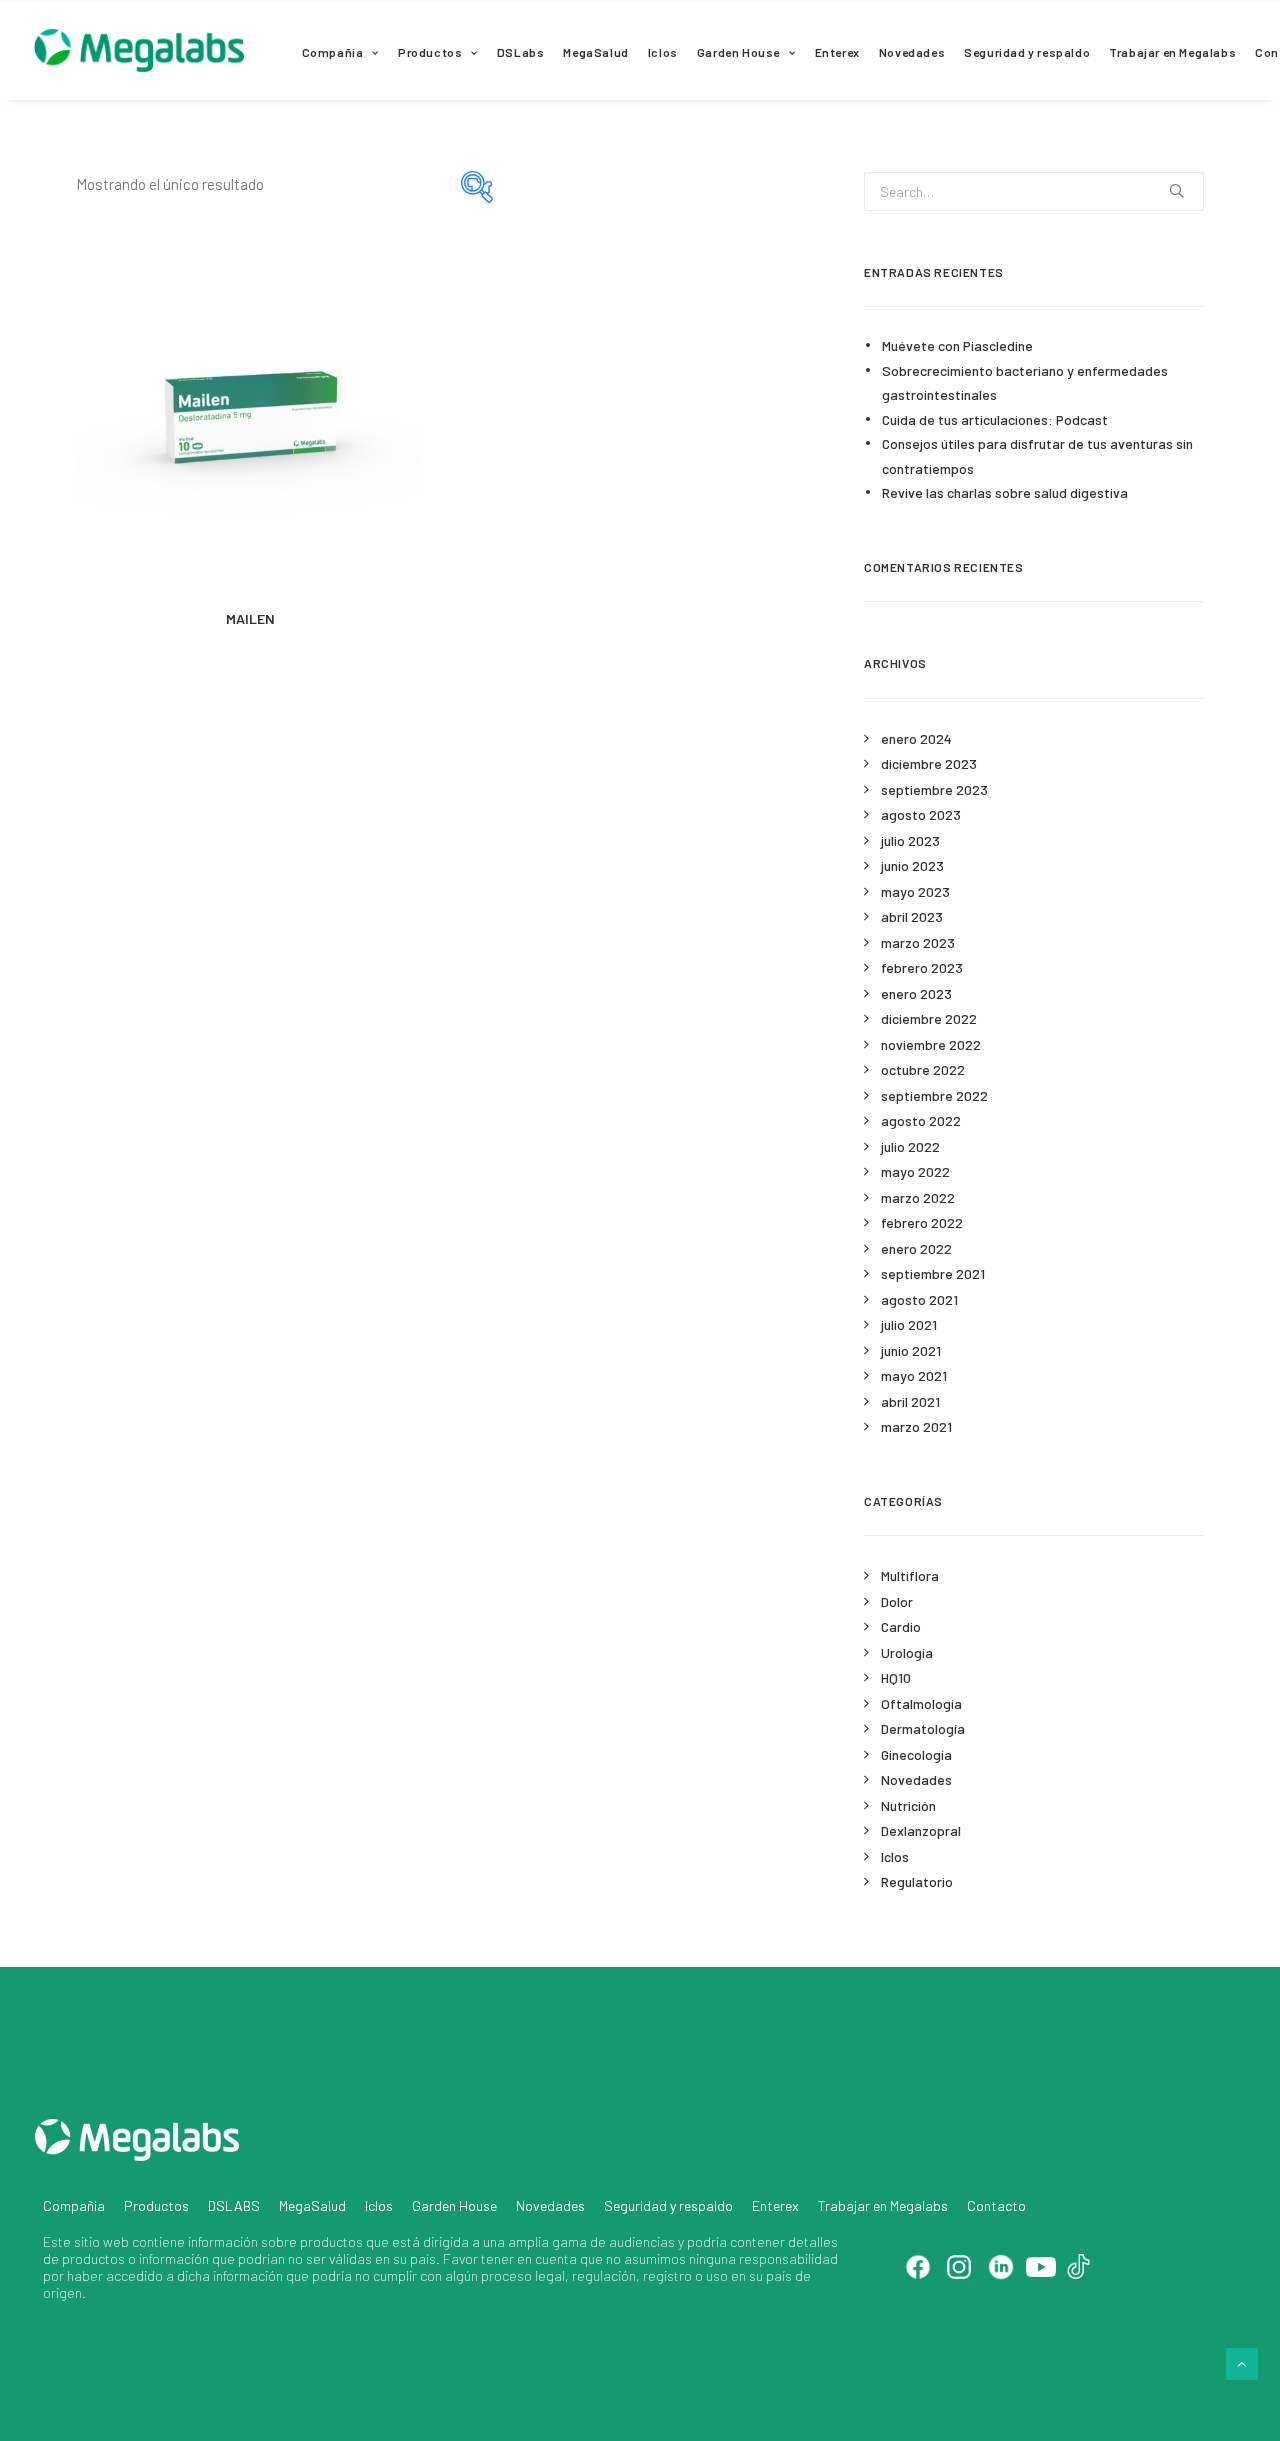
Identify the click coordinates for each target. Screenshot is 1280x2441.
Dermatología (923, 1728)
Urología (907, 1652)
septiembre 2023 (934, 789)
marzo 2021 (916, 1426)
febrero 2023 (922, 967)
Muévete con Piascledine (957, 345)
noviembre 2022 (931, 1044)
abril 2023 (912, 916)
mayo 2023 (915, 891)
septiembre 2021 (933, 1273)
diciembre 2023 (929, 763)
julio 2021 (909, 1324)
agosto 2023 (921, 814)
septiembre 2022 (934, 1095)
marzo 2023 (918, 942)
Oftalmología (921, 1703)
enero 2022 (916, 1248)
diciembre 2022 (929, 1018)
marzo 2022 (918, 1197)
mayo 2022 (915, 1171)
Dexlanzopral (921, 1830)
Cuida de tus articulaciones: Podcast (995, 419)
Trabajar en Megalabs (1172, 52)
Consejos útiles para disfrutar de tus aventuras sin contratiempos (1037, 456)
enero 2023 (916, 993)
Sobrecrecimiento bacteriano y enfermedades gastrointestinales (1025, 383)
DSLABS (234, 2205)
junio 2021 (911, 1350)
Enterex (837, 52)
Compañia (333, 52)
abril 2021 (910, 1401)
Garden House (738, 52)
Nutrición (908, 1805)
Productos (430, 52)
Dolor (897, 1601)
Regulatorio (917, 1881)
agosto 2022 (921, 1120)
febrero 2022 (922, 1222)
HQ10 (896, 1677)
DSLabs (521, 52)
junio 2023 (912, 865)
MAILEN (250, 618)
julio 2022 (910, 1146)
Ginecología (916, 1754)
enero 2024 (916, 738)
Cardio (901, 1626)
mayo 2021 (914, 1375)
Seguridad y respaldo (1027, 52)
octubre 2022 (923, 1069)
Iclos (663, 52)
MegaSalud (595, 52)
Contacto (996, 2205)
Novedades (912, 52)
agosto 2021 (919, 1299)
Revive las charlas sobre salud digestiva (1005, 492)
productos (331, 2241)
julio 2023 (910, 840)
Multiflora (910, 1575)
